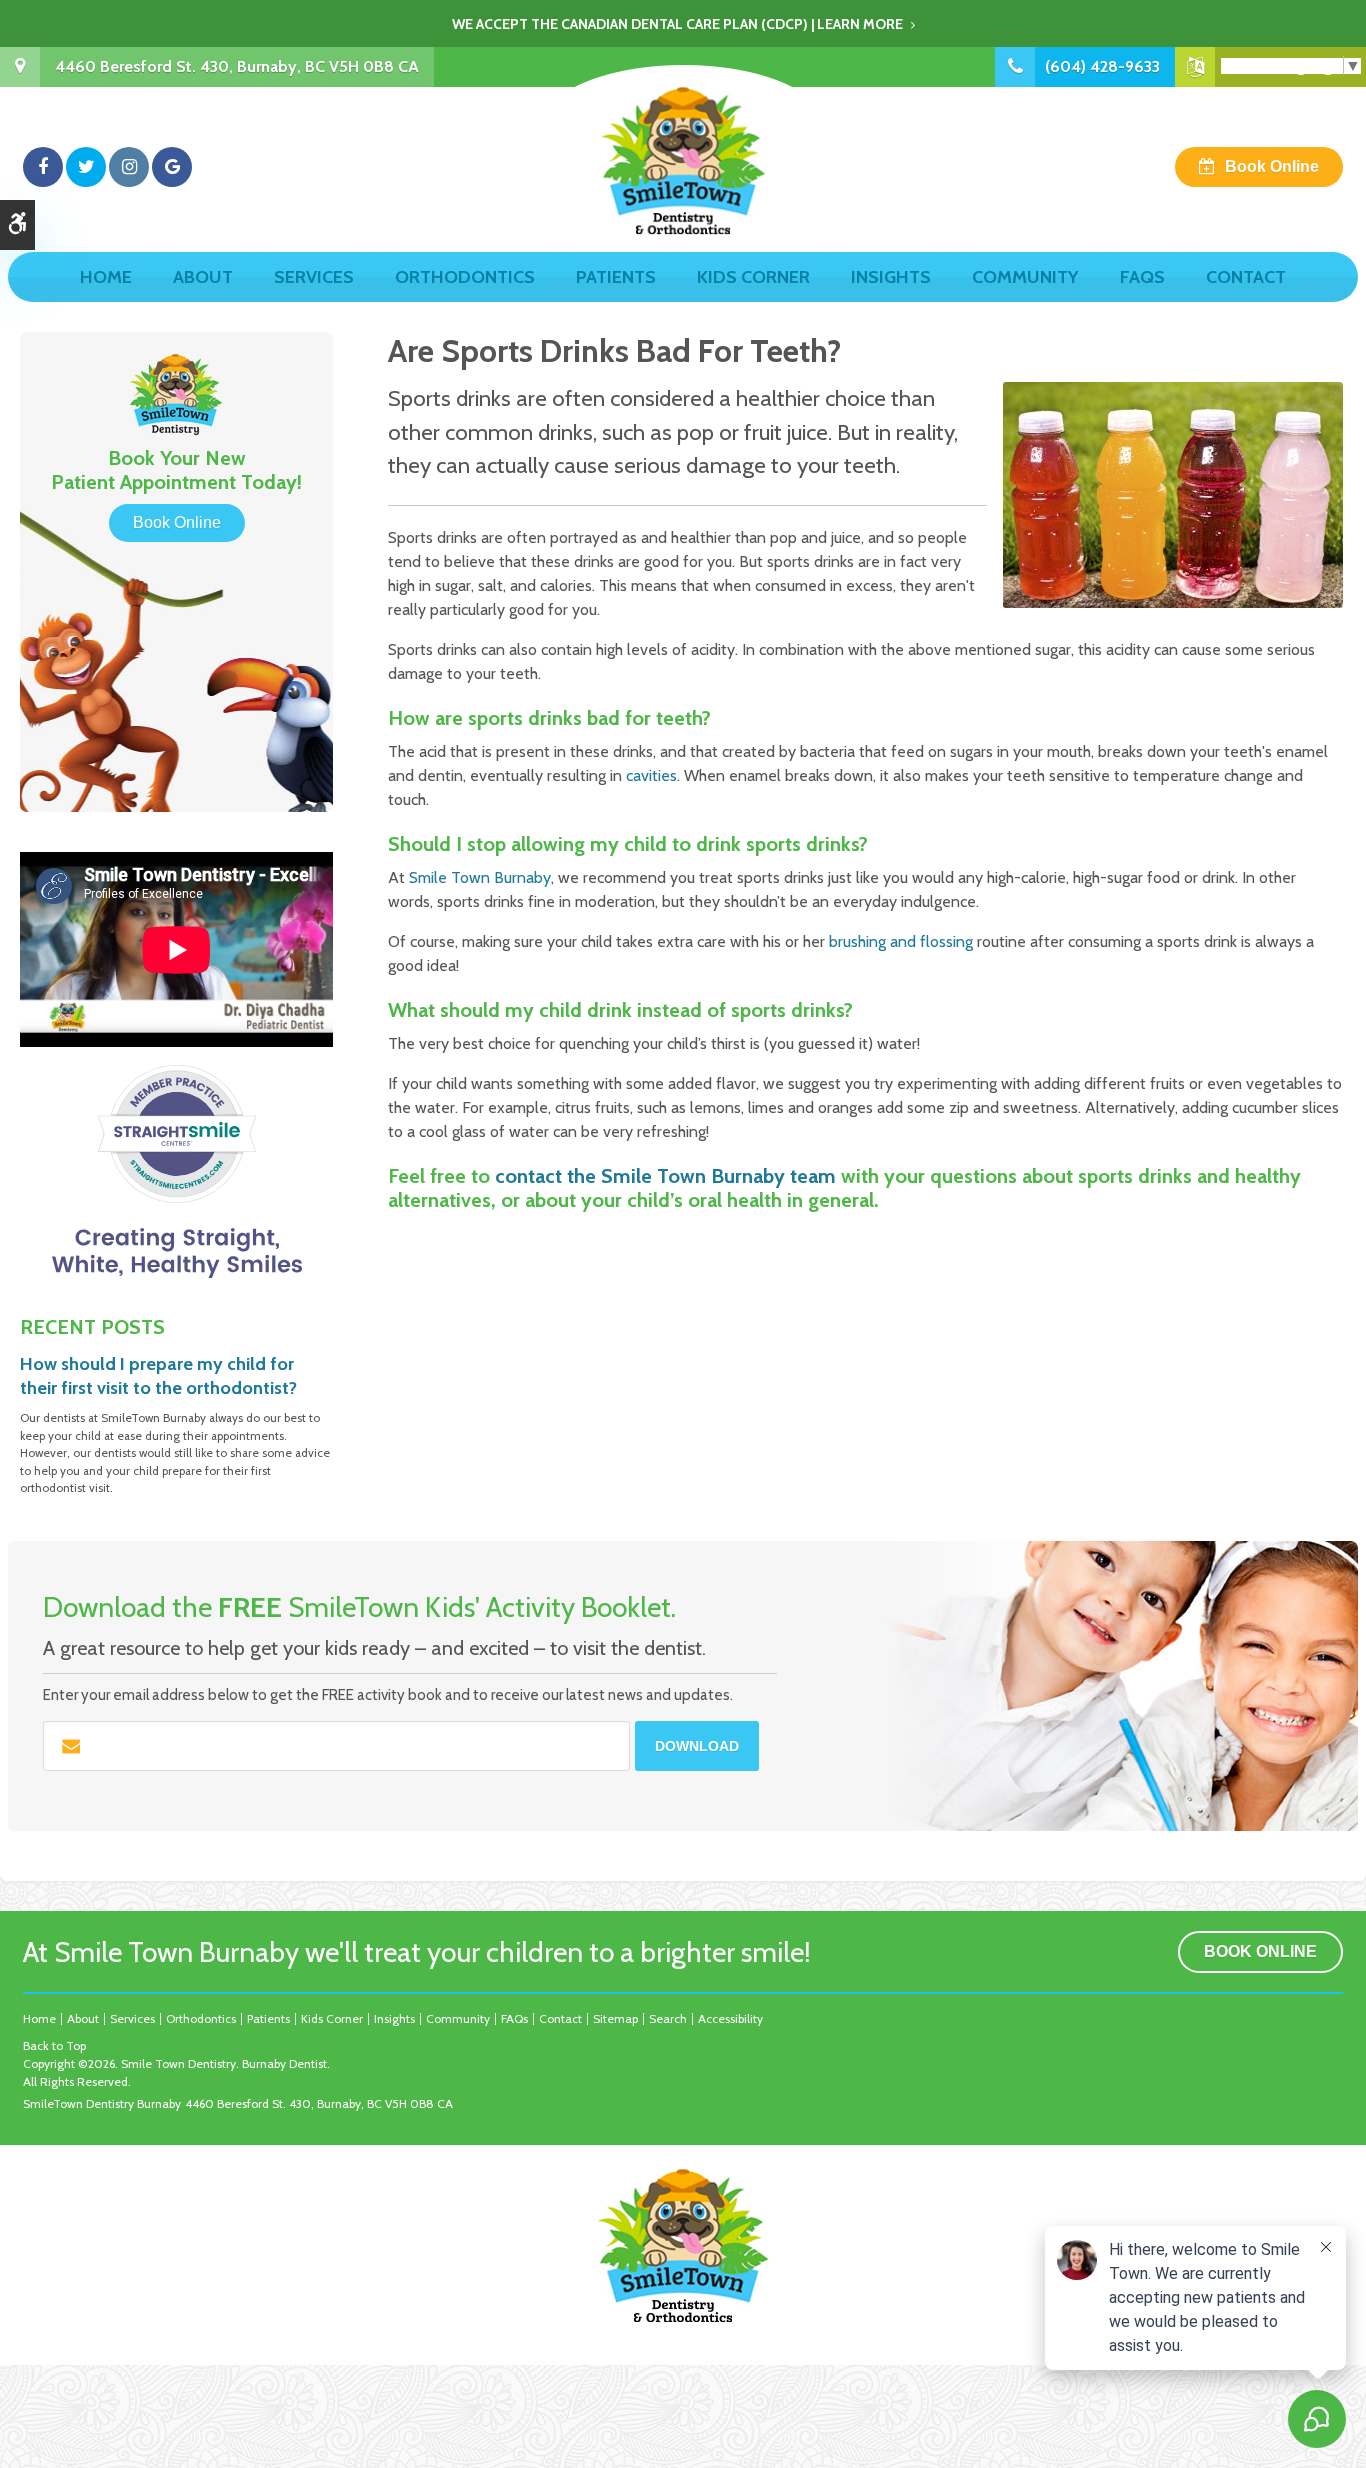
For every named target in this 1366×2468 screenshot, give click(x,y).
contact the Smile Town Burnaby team (665, 1176)
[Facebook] (43, 167)
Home (106, 277)
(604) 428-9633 (1102, 66)
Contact (1246, 277)
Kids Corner (753, 277)
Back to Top (54, 2045)
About (203, 277)
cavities (651, 775)
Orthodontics (465, 277)
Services (314, 277)
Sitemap (615, 2018)
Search (668, 2018)
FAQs (1142, 277)
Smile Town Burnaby (480, 877)
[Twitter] (86, 167)
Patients (616, 277)
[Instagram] (129, 167)
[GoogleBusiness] (172, 167)
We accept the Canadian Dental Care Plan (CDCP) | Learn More (677, 24)
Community (1025, 277)
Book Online (1272, 166)
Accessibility (730, 2018)
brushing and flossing (901, 941)
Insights (891, 277)
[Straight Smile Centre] (176, 1171)
